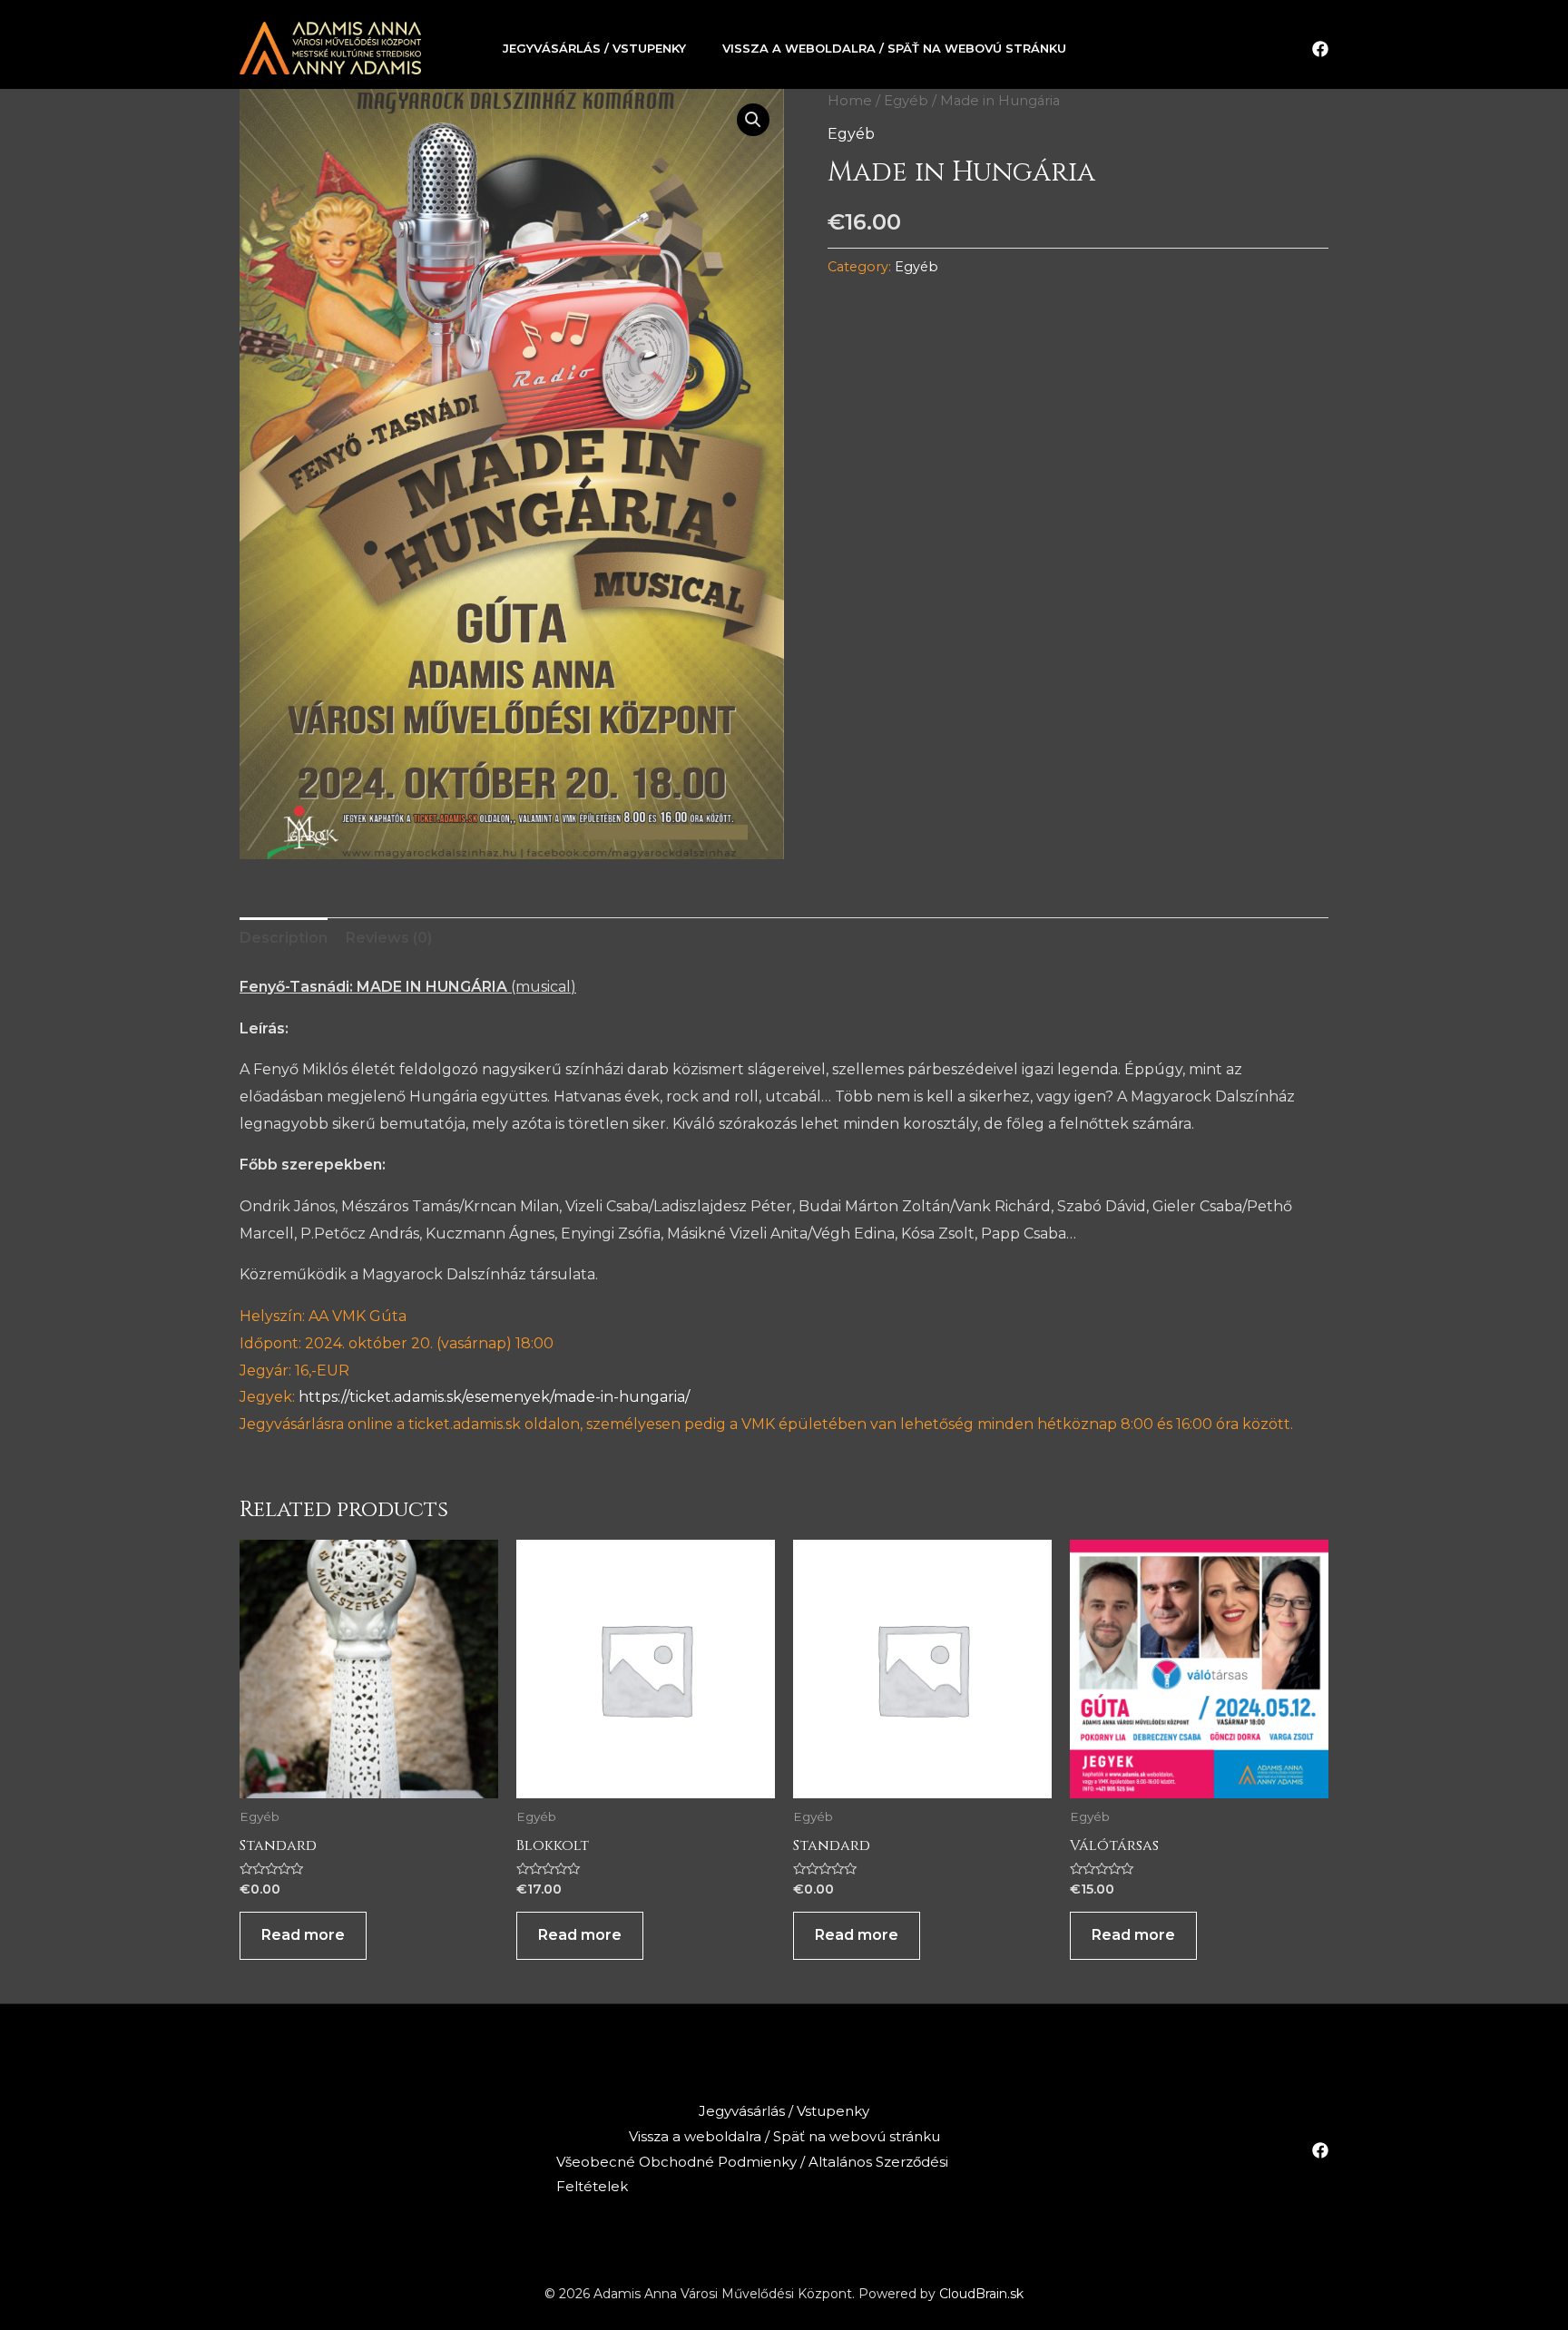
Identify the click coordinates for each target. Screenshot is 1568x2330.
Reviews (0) (389, 938)
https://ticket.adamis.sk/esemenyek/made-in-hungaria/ (494, 1397)
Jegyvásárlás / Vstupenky (594, 48)
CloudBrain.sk (981, 2294)
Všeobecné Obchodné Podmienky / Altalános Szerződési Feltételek (752, 2174)
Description (284, 938)
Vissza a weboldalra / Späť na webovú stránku (894, 48)
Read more (303, 1935)
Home (850, 101)
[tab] (284, 938)
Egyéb (906, 101)
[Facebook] (1320, 49)
